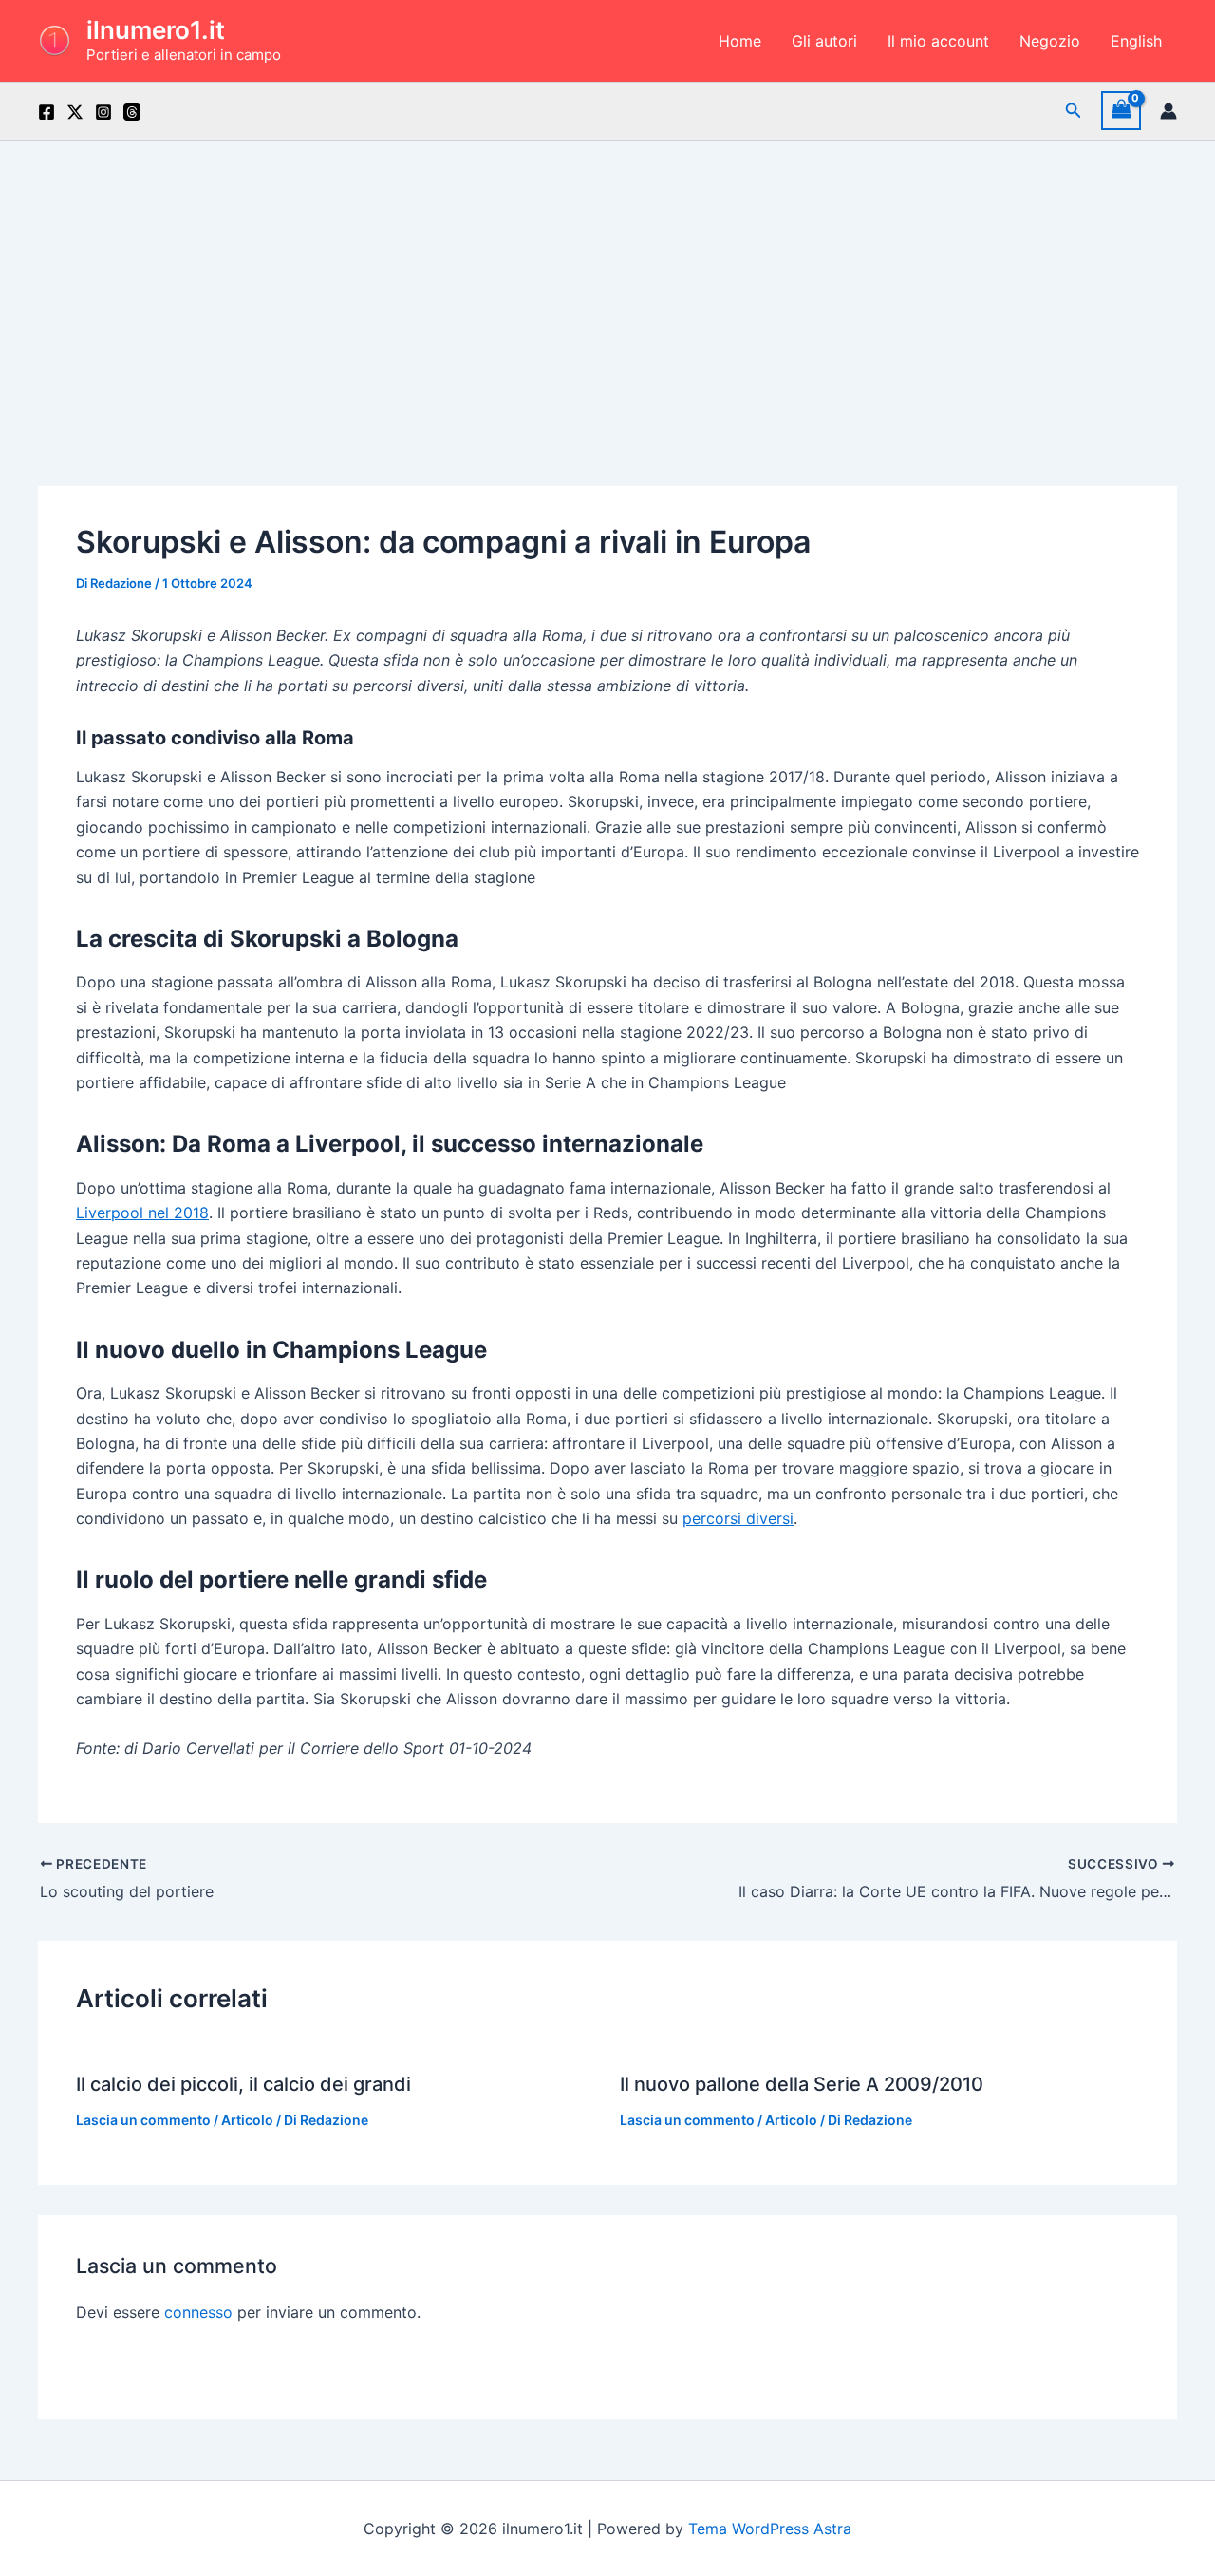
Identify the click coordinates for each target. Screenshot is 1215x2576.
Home (740, 41)
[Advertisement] (607, 283)
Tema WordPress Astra (770, 2529)
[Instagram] (103, 112)
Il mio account (938, 41)
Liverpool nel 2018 (142, 1213)
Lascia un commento (143, 2120)
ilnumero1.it (156, 30)
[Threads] (132, 112)
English (1136, 41)
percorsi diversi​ (738, 1518)
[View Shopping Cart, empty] (1121, 111)
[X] (75, 112)
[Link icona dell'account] (1168, 111)
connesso (198, 2312)
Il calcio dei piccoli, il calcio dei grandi (243, 2084)
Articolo (247, 2120)
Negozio (1050, 41)
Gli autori (824, 41)
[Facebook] (47, 112)
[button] (1074, 111)
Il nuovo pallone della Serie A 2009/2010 (802, 2084)
